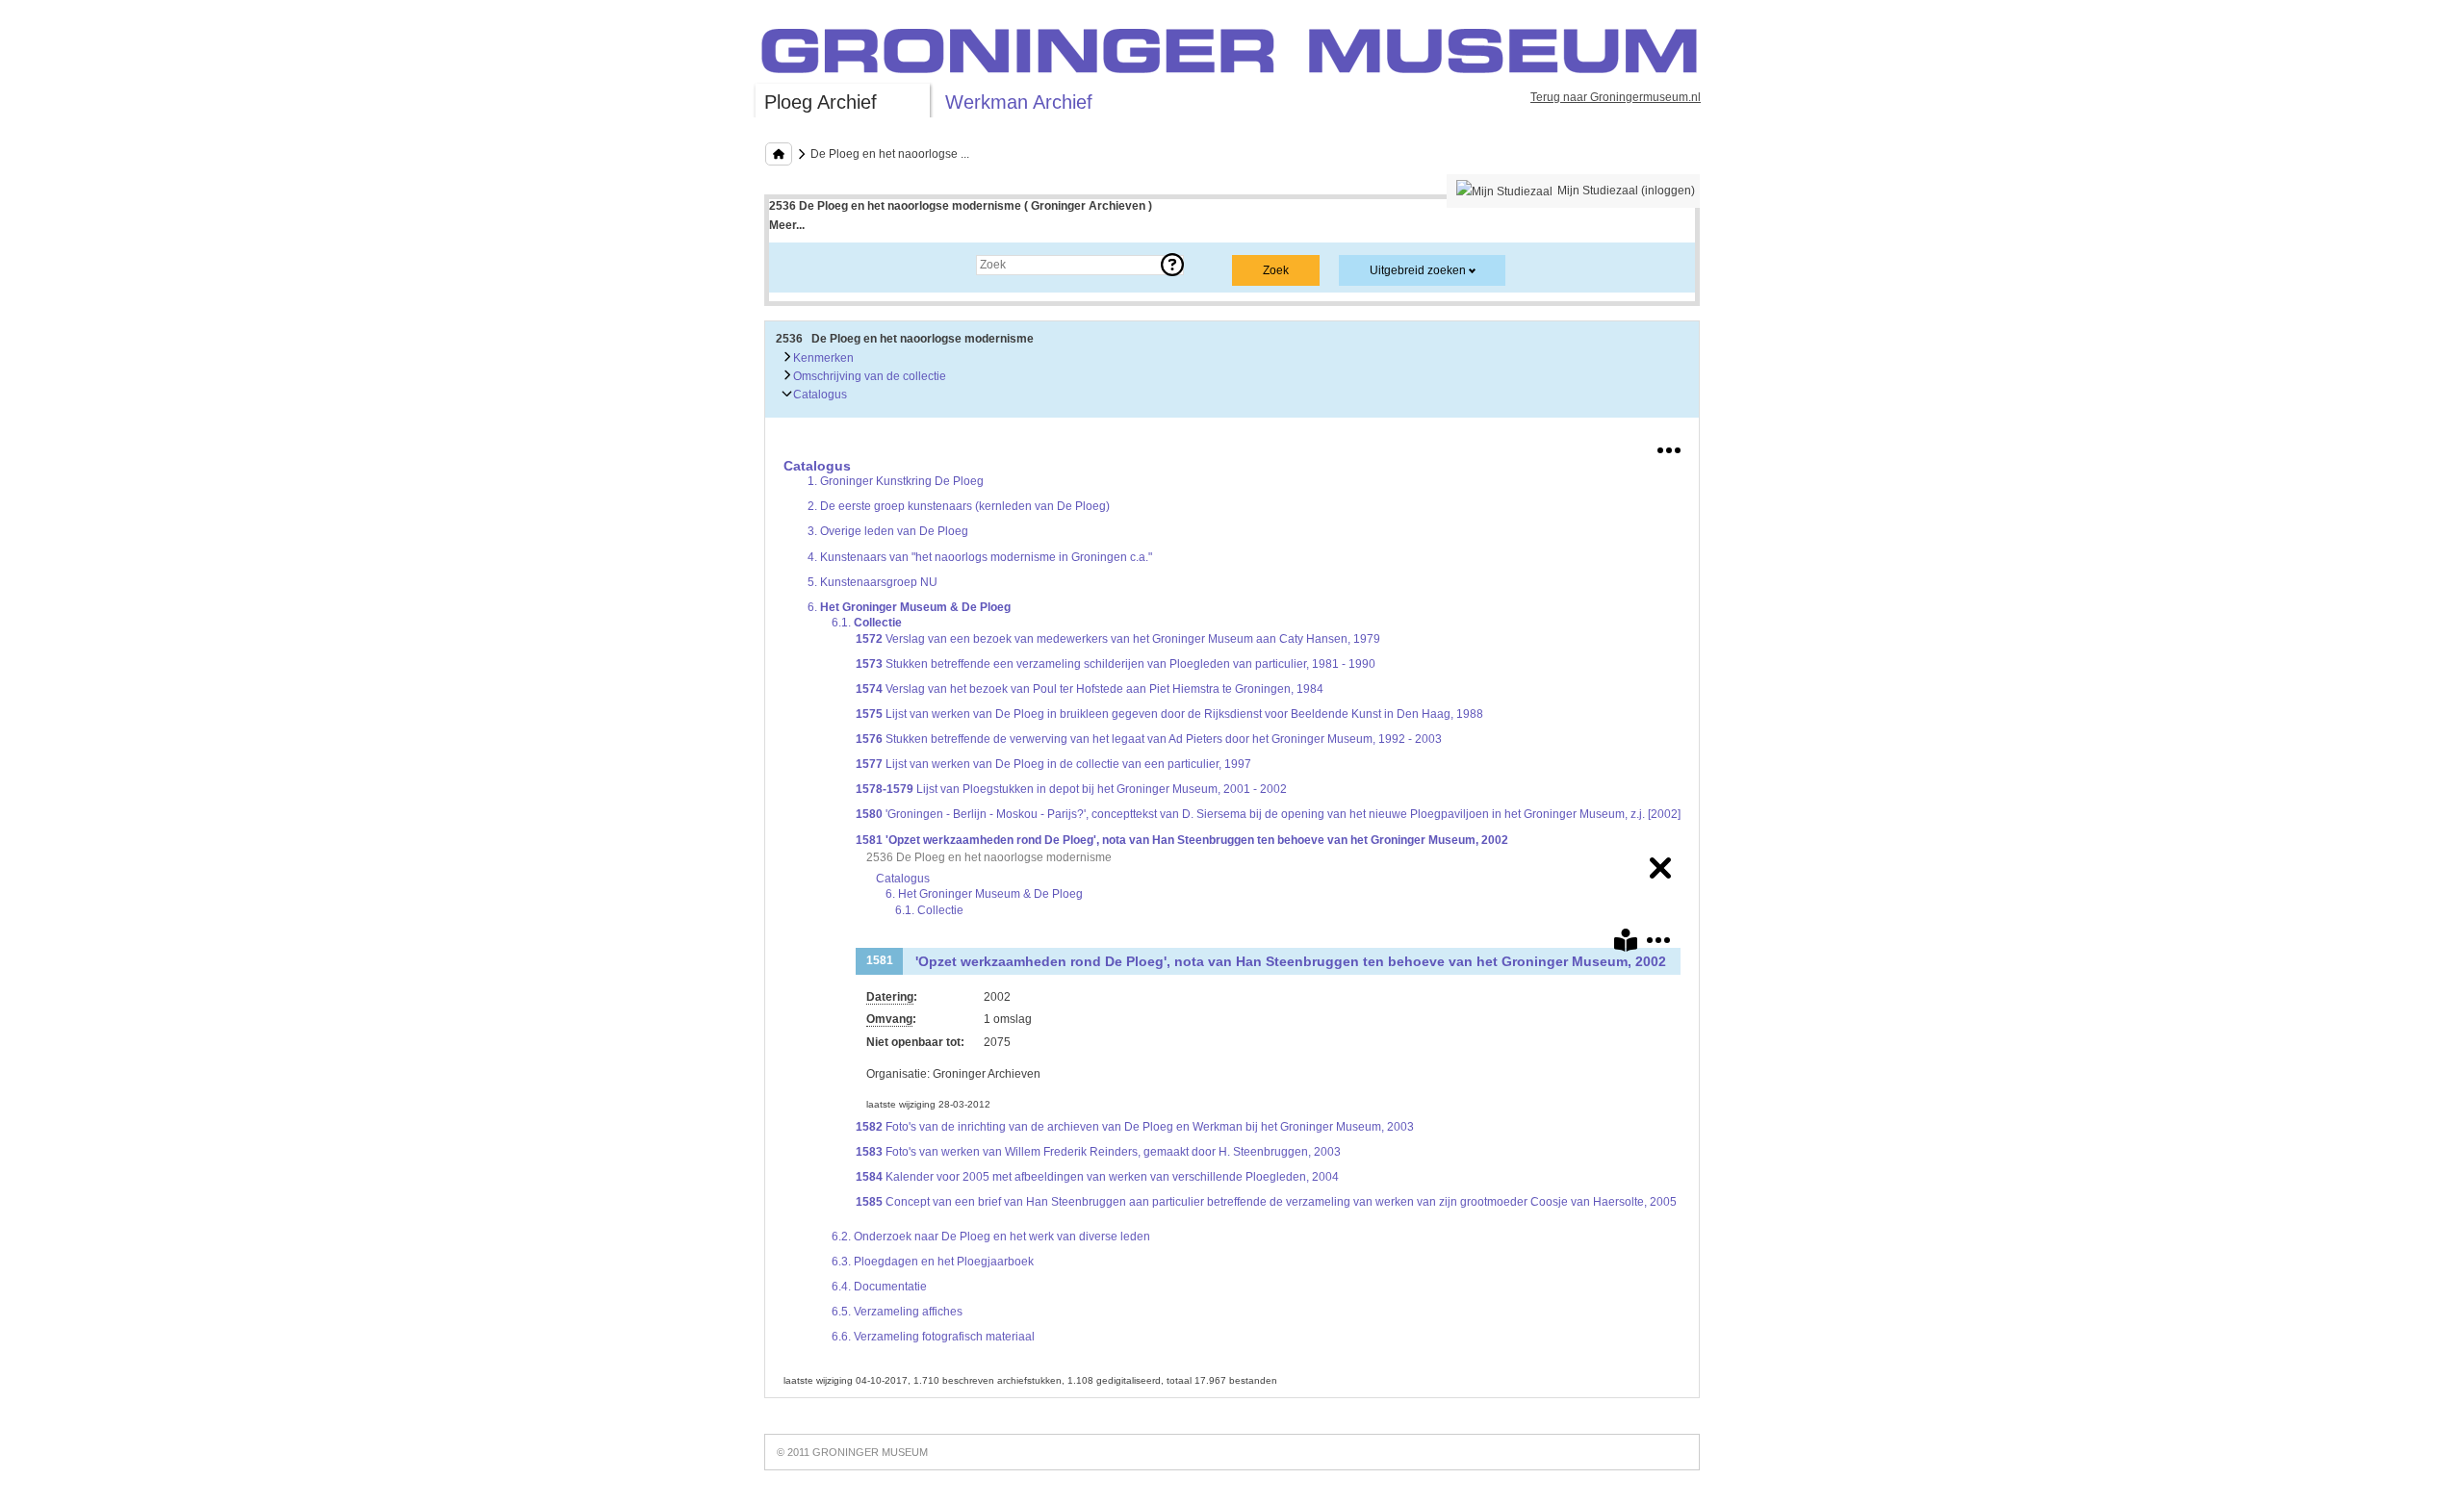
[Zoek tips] (1172, 265)
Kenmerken (822, 358)
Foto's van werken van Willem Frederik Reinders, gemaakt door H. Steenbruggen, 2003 (1098, 1152)
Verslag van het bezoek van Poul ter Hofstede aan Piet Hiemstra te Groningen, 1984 (1090, 689)
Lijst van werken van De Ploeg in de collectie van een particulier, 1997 (1053, 764)
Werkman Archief (1019, 102)
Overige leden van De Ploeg (888, 531)
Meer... (787, 225)
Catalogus (819, 395)
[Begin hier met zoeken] (779, 154)
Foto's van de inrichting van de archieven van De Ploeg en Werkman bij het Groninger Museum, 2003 (1135, 1127)
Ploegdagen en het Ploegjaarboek (933, 1262)
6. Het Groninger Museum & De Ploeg (984, 894)
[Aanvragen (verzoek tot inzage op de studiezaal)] (1626, 944)
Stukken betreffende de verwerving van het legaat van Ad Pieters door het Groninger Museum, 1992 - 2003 (1149, 739)
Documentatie (879, 1287)
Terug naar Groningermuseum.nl (1616, 97)
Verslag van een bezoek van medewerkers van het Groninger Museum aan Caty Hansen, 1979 (1118, 639)
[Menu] (1669, 446)
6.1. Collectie (929, 910)
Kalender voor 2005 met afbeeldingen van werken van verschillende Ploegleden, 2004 (1097, 1177)
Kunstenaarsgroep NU (873, 582)
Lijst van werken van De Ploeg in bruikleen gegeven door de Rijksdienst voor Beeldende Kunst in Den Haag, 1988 (1169, 714)
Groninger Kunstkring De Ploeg (896, 481)
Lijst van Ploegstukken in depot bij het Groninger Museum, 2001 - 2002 (1071, 789)
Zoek (801, 265)
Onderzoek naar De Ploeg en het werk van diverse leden (991, 1237)
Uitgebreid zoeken (1418, 270)
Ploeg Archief (821, 102)
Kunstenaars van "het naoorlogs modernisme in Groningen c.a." (980, 557)
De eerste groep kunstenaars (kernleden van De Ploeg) (959, 506)
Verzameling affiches (897, 1312)
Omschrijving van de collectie (868, 376)
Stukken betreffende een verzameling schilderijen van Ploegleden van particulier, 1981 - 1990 (1116, 664)
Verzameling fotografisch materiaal (933, 1337)
